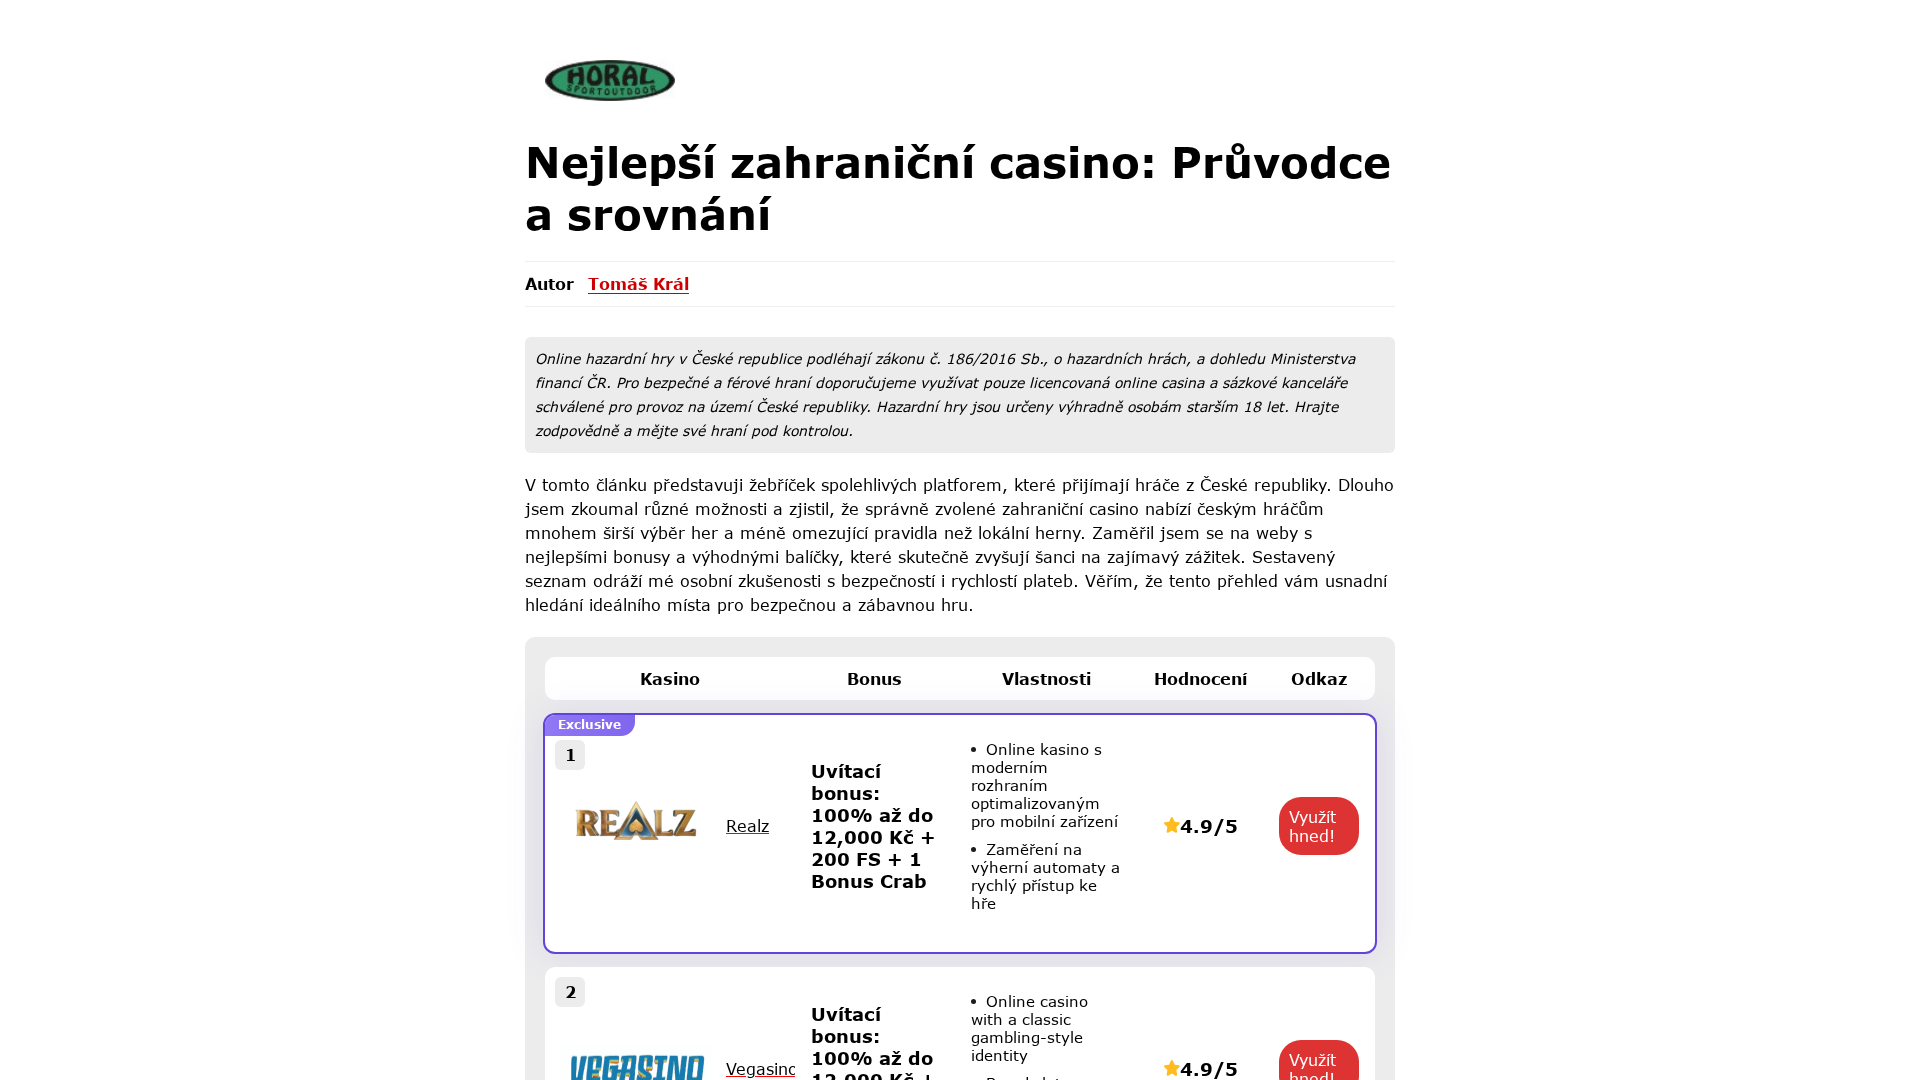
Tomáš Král (638, 283)
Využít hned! (1312, 826)
